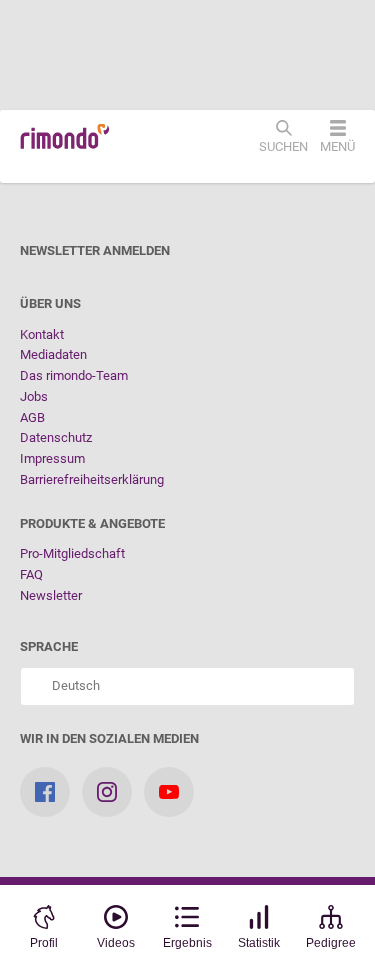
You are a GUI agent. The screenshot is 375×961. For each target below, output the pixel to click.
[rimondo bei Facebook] (45, 792)
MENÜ (337, 146)
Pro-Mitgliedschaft (72, 553)
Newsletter (51, 595)
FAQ (31, 574)
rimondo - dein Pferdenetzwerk (65, 137)
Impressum (52, 458)
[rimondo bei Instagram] (107, 792)
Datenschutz (56, 437)
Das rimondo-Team (74, 375)
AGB (32, 417)
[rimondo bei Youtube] (169, 792)
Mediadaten (53, 354)
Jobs (34, 396)
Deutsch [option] (73, 685)
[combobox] (187, 686)
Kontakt (42, 334)
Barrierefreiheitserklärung (92, 479)
